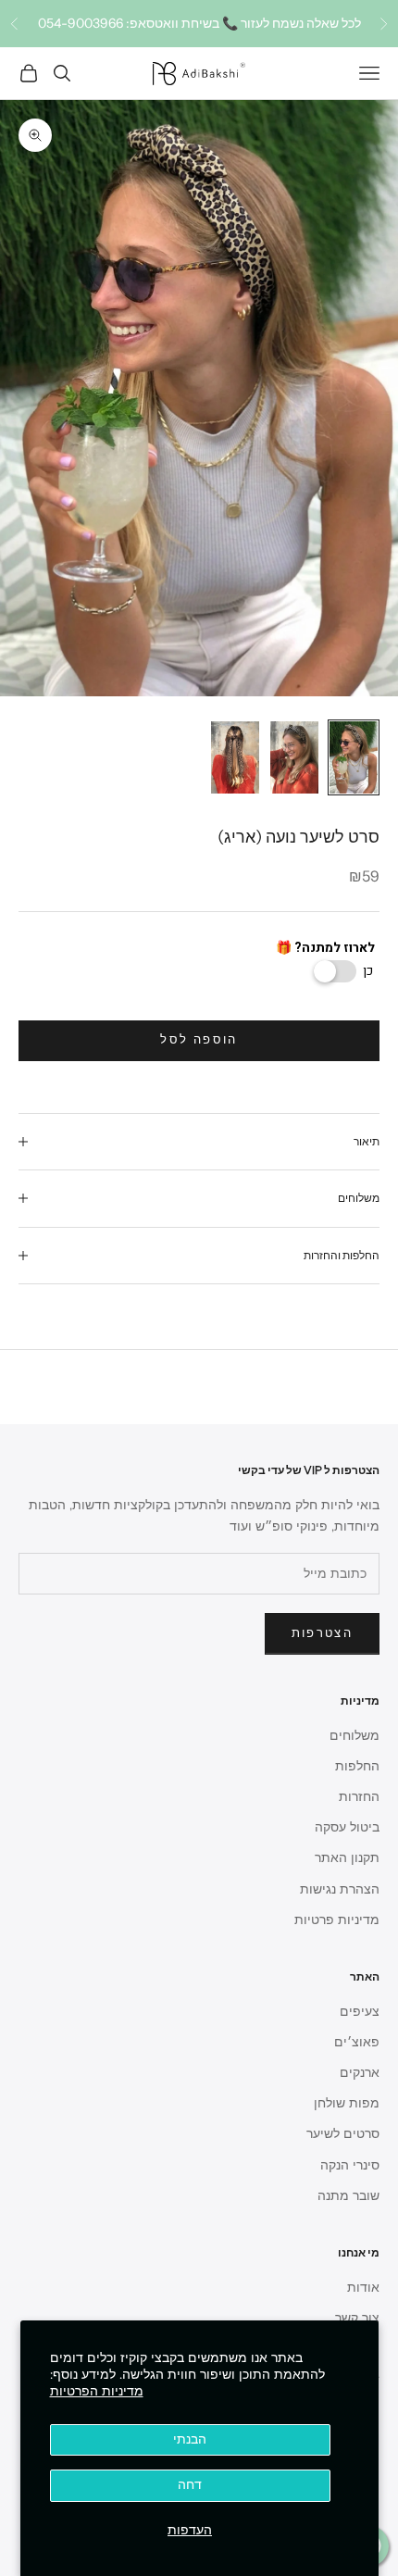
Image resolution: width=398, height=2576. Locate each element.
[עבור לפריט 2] (294, 757)
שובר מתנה (348, 2196)
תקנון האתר (347, 1858)
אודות (363, 2288)
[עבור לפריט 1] (354, 757)
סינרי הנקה (350, 2165)
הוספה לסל (199, 1040)
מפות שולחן (347, 2103)
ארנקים (360, 2073)
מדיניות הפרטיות (97, 2391)
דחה (190, 2485)
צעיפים (360, 2012)
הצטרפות (322, 1633)
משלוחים (354, 1736)
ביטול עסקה (347, 1827)
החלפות (357, 1766)
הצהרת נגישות (340, 1889)
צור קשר (357, 2318)
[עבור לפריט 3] (235, 757)
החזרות (359, 1797)
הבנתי (190, 2439)
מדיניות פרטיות (337, 1920)
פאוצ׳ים (357, 2042)
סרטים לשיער (343, 2134)
